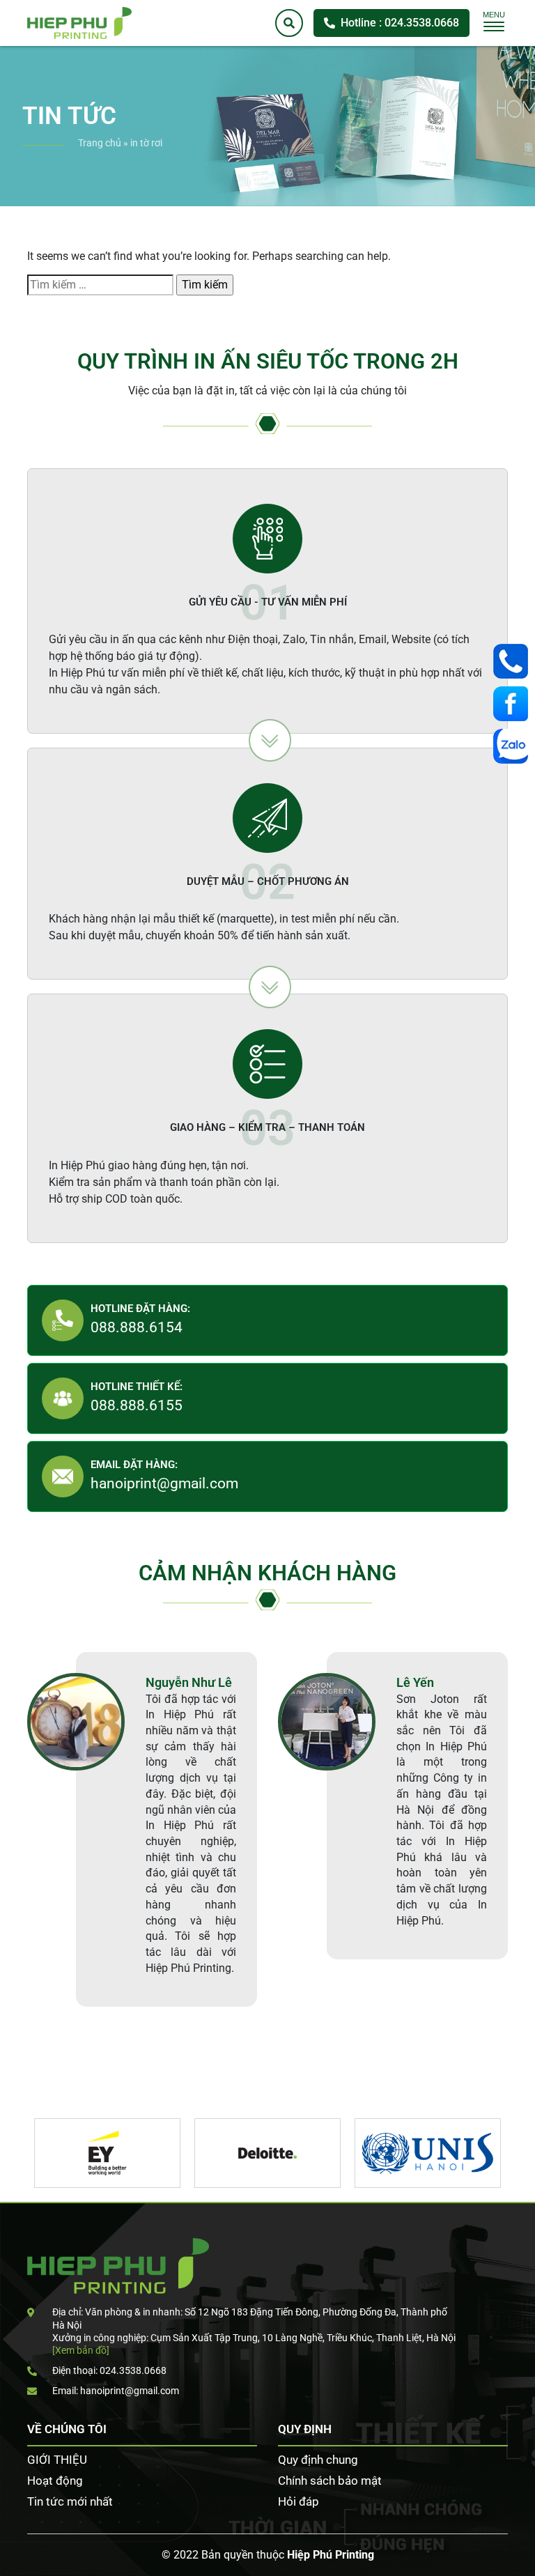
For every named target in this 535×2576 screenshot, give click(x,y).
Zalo (514, 746)
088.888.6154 (137, 1327)
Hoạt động (55, 2481)
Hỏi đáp (298, 2501)
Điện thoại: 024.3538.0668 (109, 2370)
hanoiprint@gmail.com (164, 1483)
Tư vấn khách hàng (514, 661)
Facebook (514, 704)
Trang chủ (100, 143)
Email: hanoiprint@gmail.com (116, 2391)
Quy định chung (318, 2460)
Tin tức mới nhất (70, 2501)
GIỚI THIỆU (57, 2460)
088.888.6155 (137, 1405)
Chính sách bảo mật (330, 2481)
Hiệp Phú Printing (331, 2555)
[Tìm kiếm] (289, 23)
